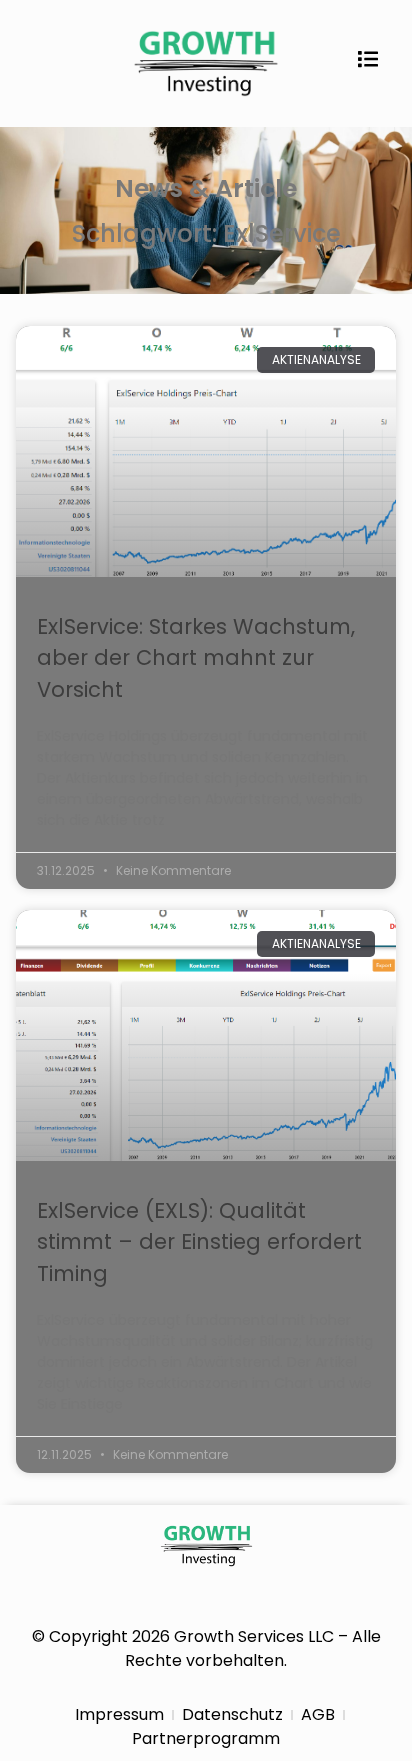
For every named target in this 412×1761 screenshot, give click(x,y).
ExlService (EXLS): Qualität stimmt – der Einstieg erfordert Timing (199, 1242)
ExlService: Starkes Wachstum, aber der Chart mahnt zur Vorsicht (196, 658)
